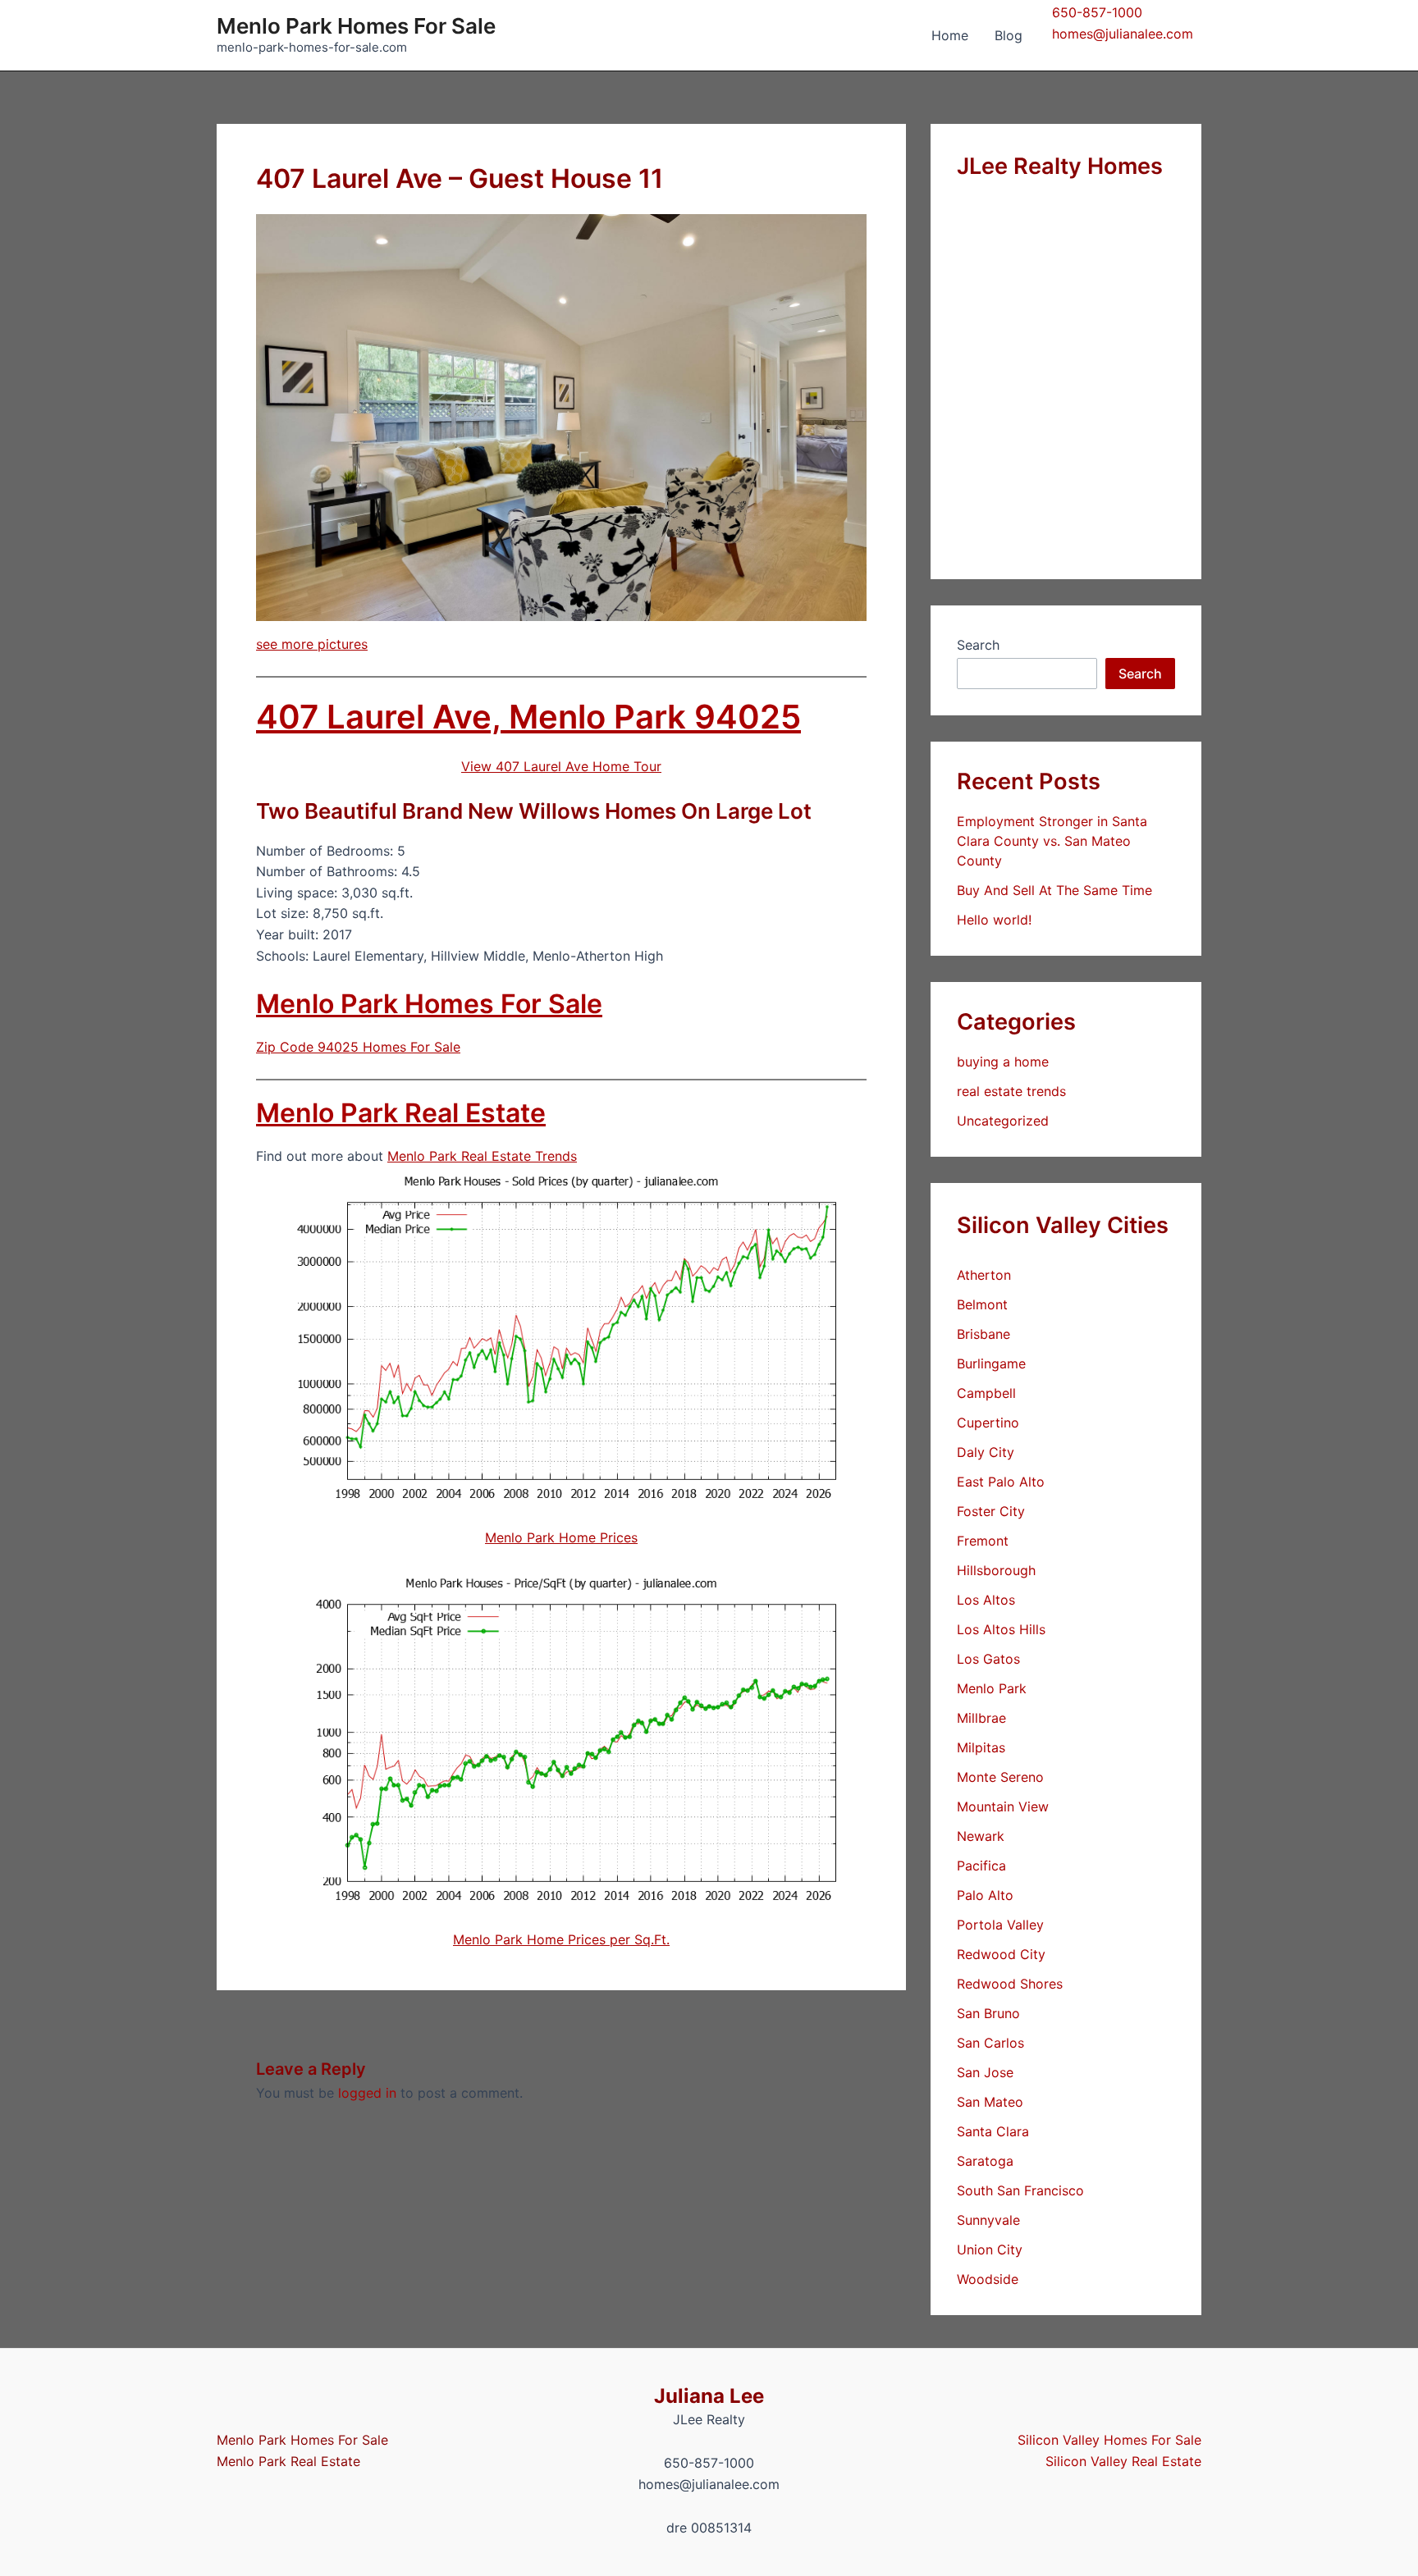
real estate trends (1011, 1091)
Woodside (988, 2279)
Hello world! (994, 920)
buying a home (1003, 1062)
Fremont (983, 1541)
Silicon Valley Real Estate (1123, 2461)
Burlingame (991, 1363)
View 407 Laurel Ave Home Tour (561, 766)
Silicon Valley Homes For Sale (1109, 2440)
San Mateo (990, 2102)
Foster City (991, 1511)
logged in (367, 2093)
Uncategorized (1003, 1121)
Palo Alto (985, 1895)
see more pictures (312, 644)
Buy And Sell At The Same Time (1054, 890)
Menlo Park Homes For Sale (356, 26)
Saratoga (985, 2161)
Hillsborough (996, 1570)
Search (978, 645)
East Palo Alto (1001, 1482)
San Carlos (990, 2043)
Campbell (986, 1393)
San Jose (985, 2072)
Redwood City (1001, 1954)
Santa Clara (993, 2131)
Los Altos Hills (1001, 1629)
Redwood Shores (1010, 1984)
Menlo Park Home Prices (561, 1537)
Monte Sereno (1000, 1777)
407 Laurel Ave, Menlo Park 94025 (528, 717)
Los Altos (986, 1600)
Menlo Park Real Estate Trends (482, 1156)
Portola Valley (1000, 1925)
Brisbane (983, 1334)
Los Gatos (988, 1659)
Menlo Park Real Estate (401, 1113)
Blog (1009, 35)
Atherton (984, 1275)
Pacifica (981, 1866)
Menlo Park (992, 1688)
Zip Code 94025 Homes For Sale (358, 1047)
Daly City (986, 1452)
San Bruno (988, 2013)
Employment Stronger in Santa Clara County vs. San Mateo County (1052, 841)
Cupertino (988, 1423)
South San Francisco (1020, 2190)
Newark (981, 1836)
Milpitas (981, 1747)
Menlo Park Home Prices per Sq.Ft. (561, 1939)
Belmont (982, 1304)
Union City (990, 2249)
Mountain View (1003, 1806)
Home (950, 35)
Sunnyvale (988, 2220)
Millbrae (981, 1718)
